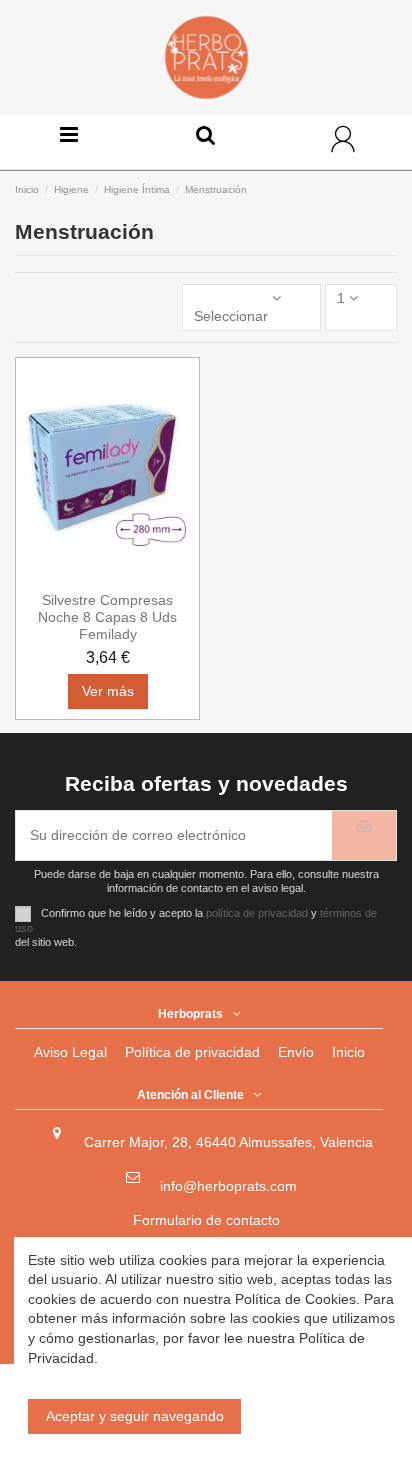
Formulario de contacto (206, 1220)
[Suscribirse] (364, 835)
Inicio (348, 1052)
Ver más (108, 691)
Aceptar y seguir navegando (135, 1416)
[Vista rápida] (107, 580)
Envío (296, 1052)
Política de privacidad (192, 1052)
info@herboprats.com (228, 1186)
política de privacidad (257, 913)
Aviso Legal (70, 1052)
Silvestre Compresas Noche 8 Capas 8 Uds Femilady (107, 617)
